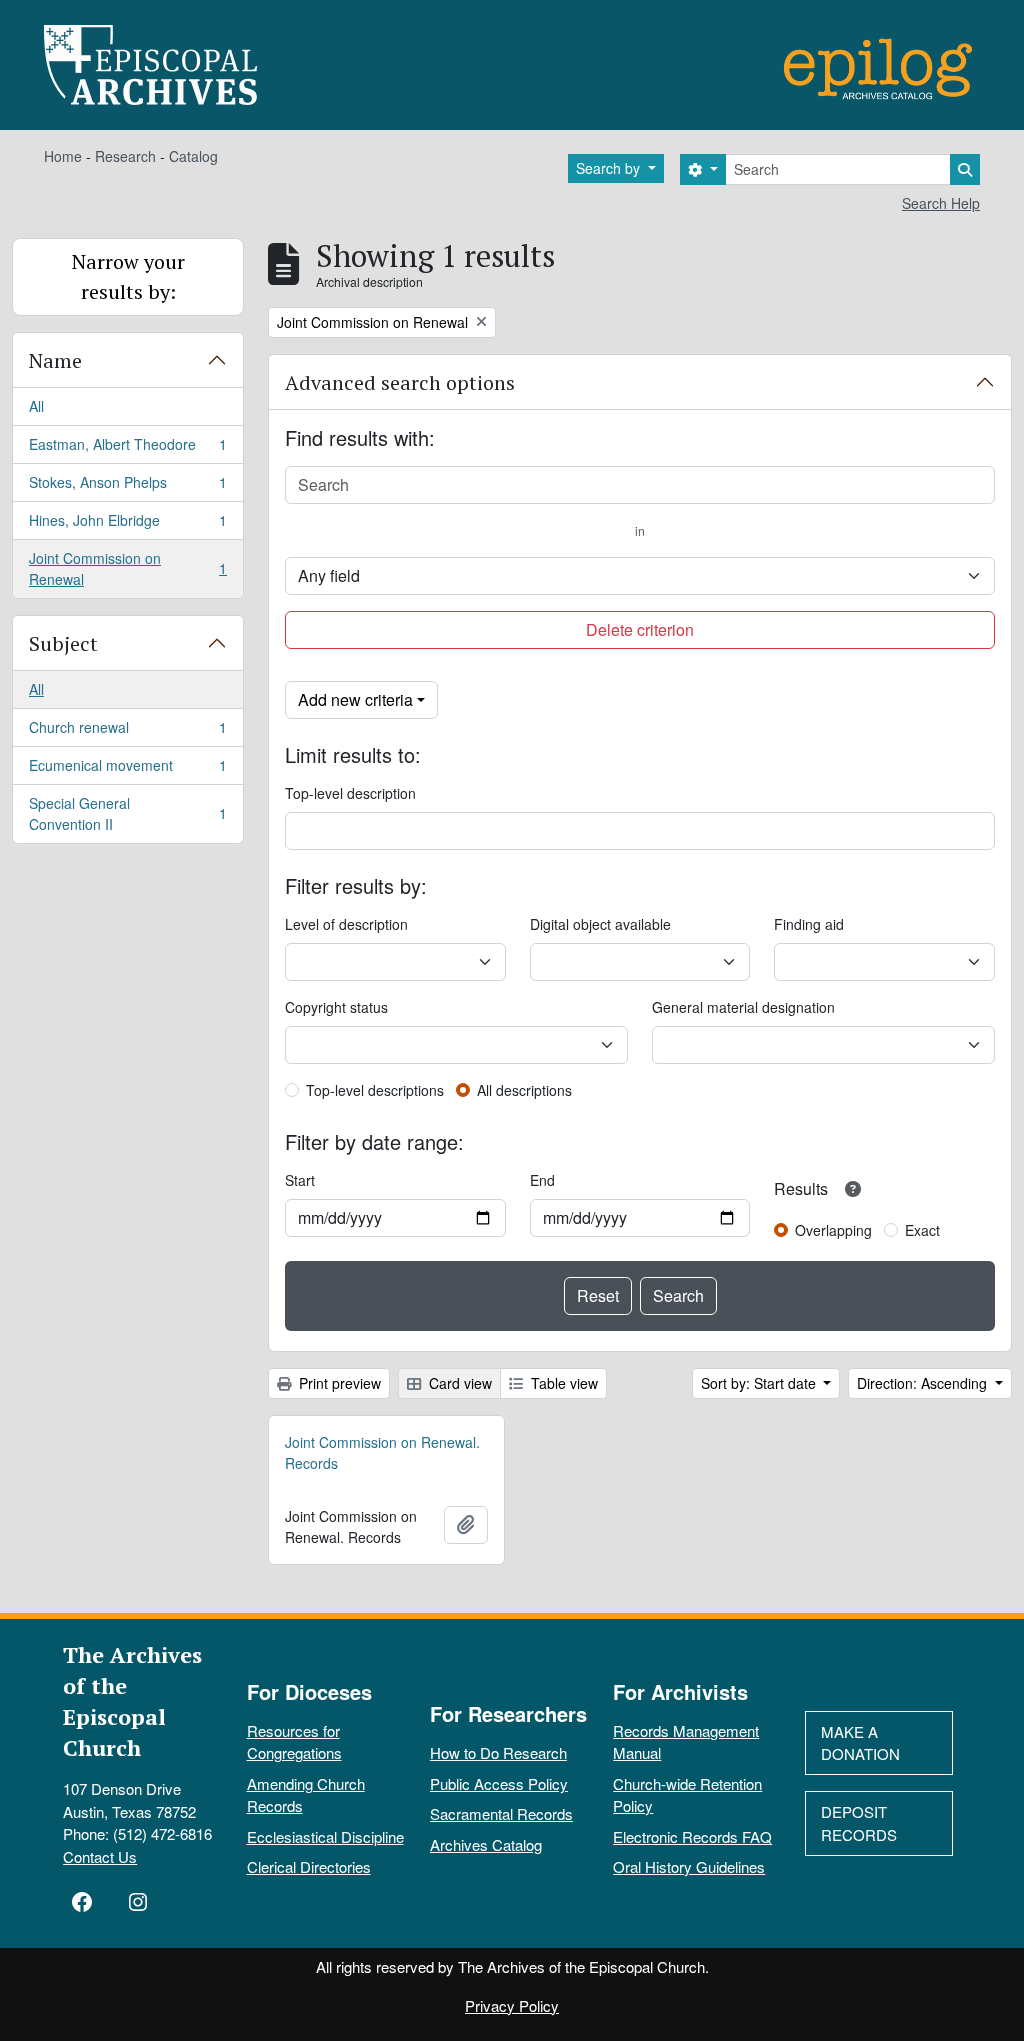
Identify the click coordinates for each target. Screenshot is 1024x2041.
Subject (63, 643)
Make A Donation (860, 1743)
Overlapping (833, 1230)
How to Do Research (498, 1752)
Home (63, 156)
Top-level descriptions (375, 1090)
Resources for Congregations (294, 1742)
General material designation (743, 1007)
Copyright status (336, 1007)
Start (300, 1180)
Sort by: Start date (760, 1383)
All (36, 406)
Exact (922, 1230)
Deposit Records (859, 1823)
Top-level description (350, 793)
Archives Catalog (486, 1844)
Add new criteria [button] (355, 699)
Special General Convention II (127, 813)
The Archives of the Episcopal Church (132, 1701)
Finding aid (809, 924)
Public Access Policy (499, 1783)
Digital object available (600, 924)
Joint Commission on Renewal (127, 568)
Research (125, 156)
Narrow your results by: (128, 276)
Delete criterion (640, 629)
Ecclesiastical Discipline (325, 1836)
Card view (458, 1383)
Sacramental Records (501, 1813)
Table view (562, 1383)
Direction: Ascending (924, 1383)
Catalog (193, 156)
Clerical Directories (309, 1866)
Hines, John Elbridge (127, 525)
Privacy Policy (512, 2005)
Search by (610, 168)
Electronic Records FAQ (692, 1836)
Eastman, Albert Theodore (127, 449)
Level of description (346, 924)
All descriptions (524, 1090)
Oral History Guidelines (689, 1866)
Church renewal (127, 732)
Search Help (941, 203)
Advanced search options (400, 382)
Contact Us (100, 1856)
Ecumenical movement (127, 770)
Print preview (338, 1383)
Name (55, 360)
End (542, 1180)
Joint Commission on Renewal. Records (382, 1452)
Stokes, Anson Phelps (127, 487)
